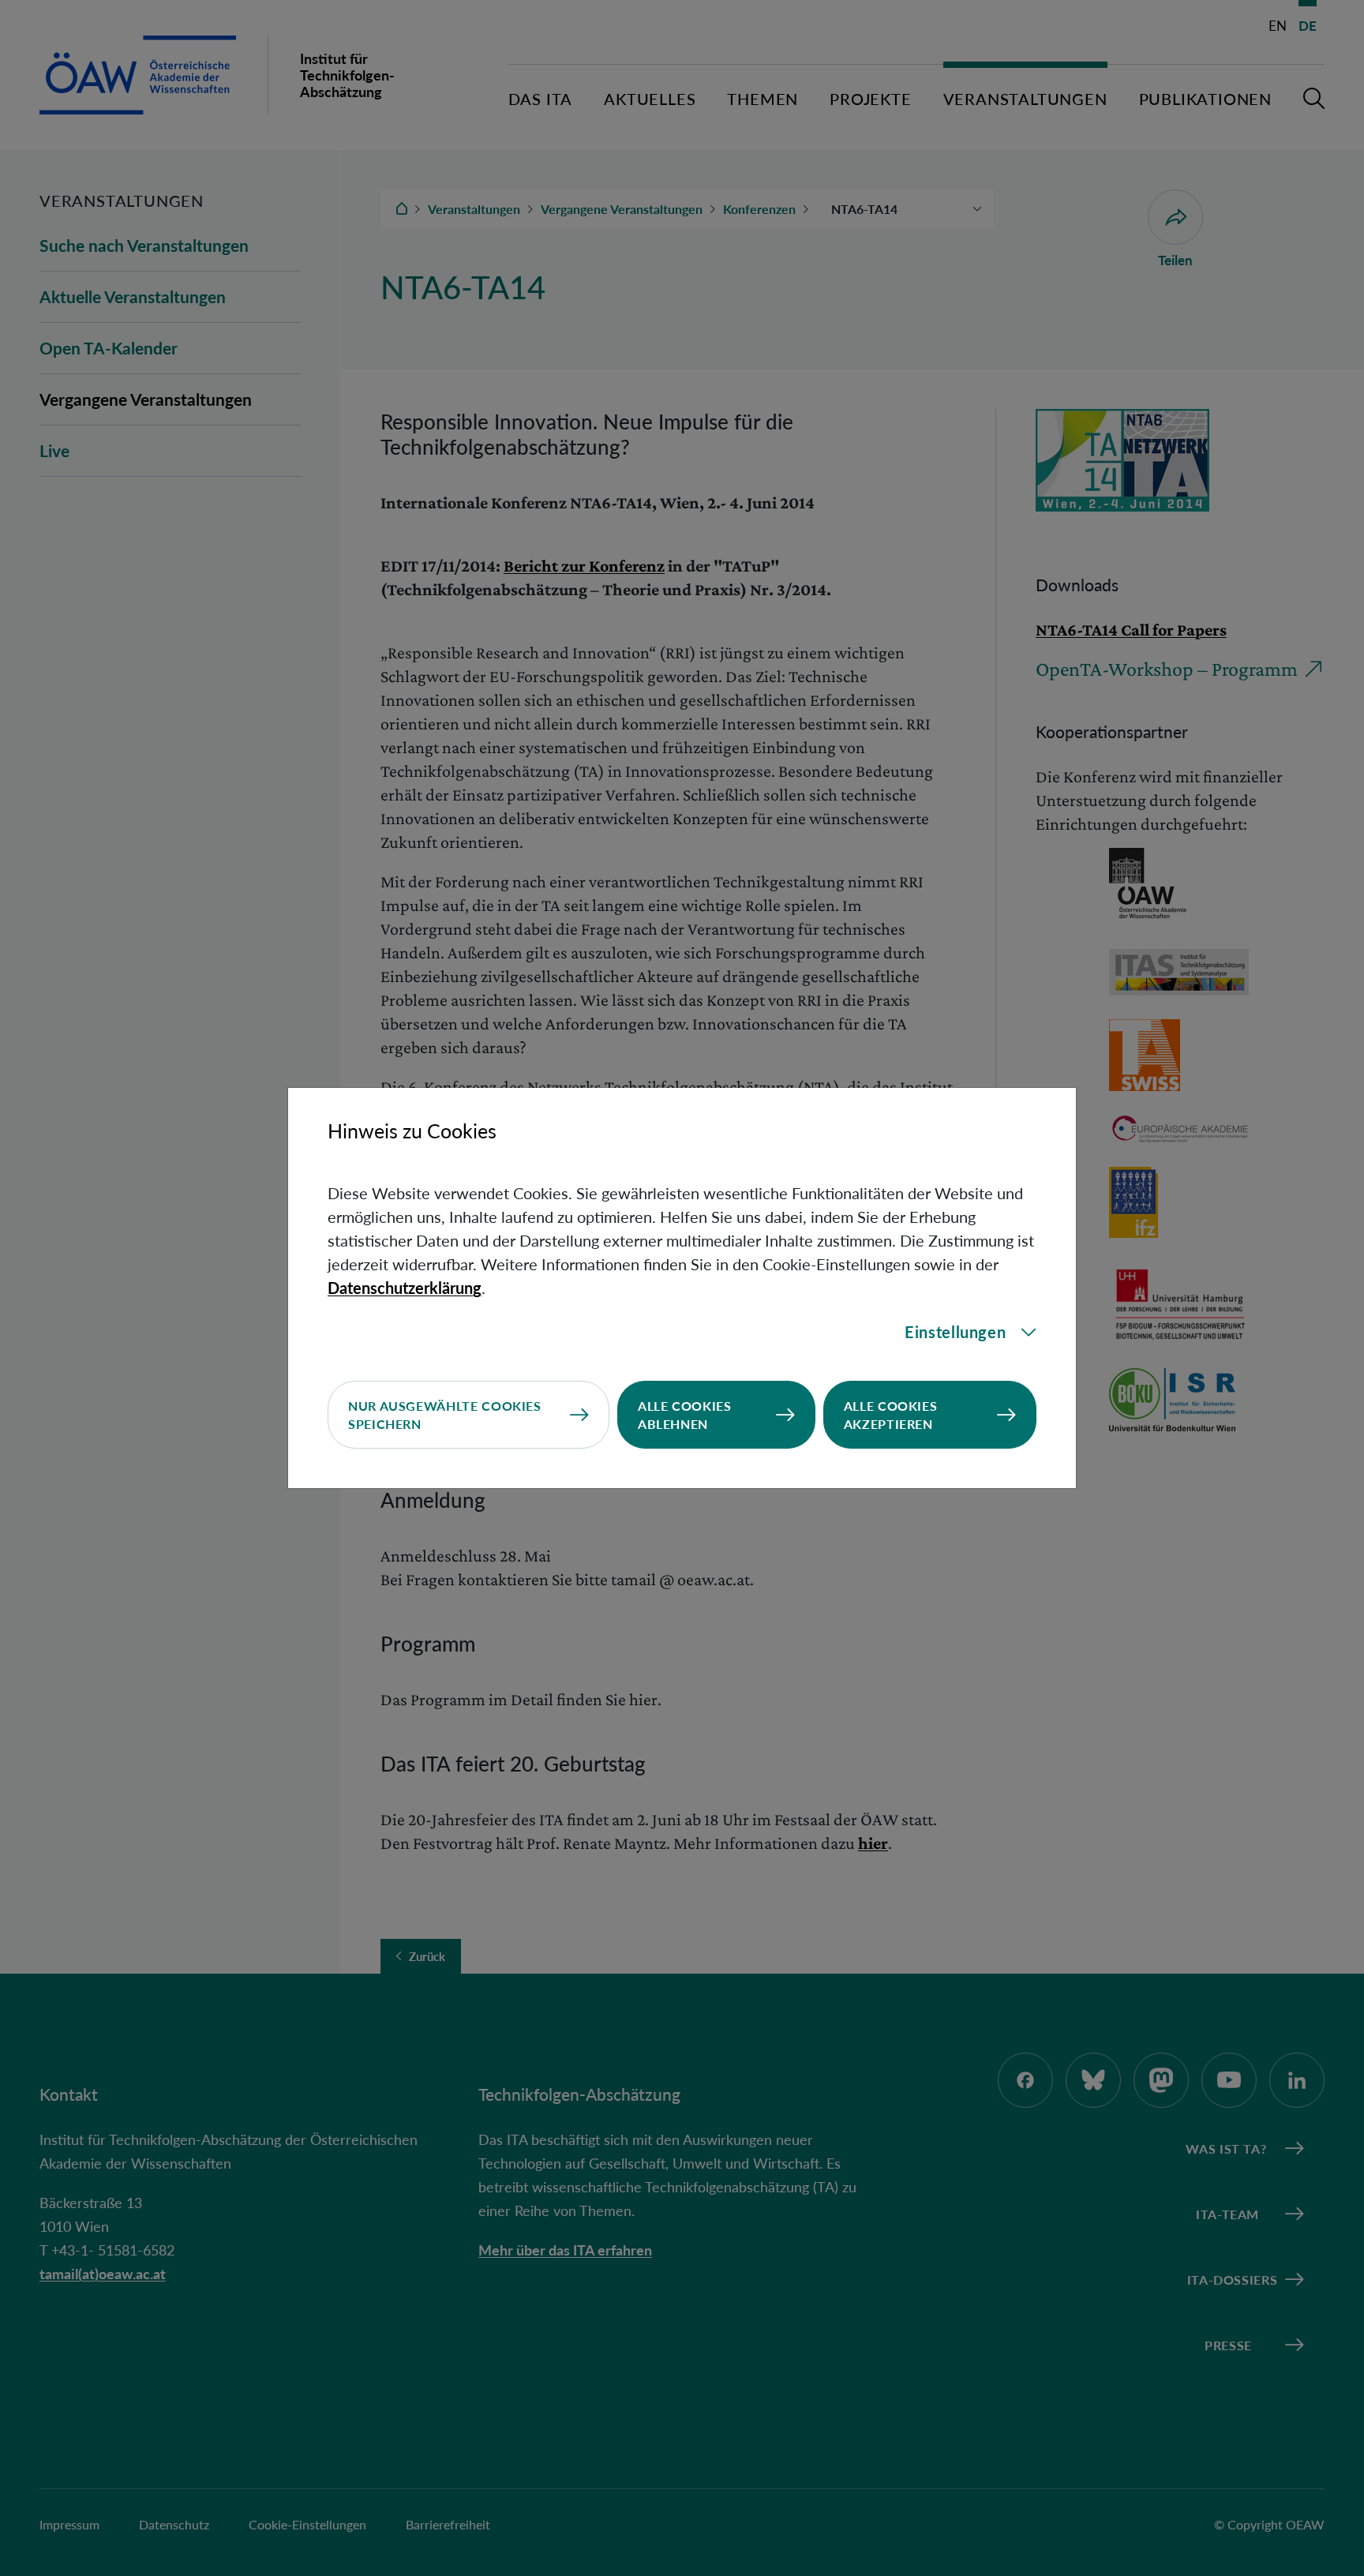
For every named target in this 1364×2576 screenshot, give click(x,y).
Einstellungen (955, 1332)
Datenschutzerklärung (405, 1288)
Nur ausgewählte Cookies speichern (445, 1415)
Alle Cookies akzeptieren (891, 1415)
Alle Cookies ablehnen (685, 1415)
